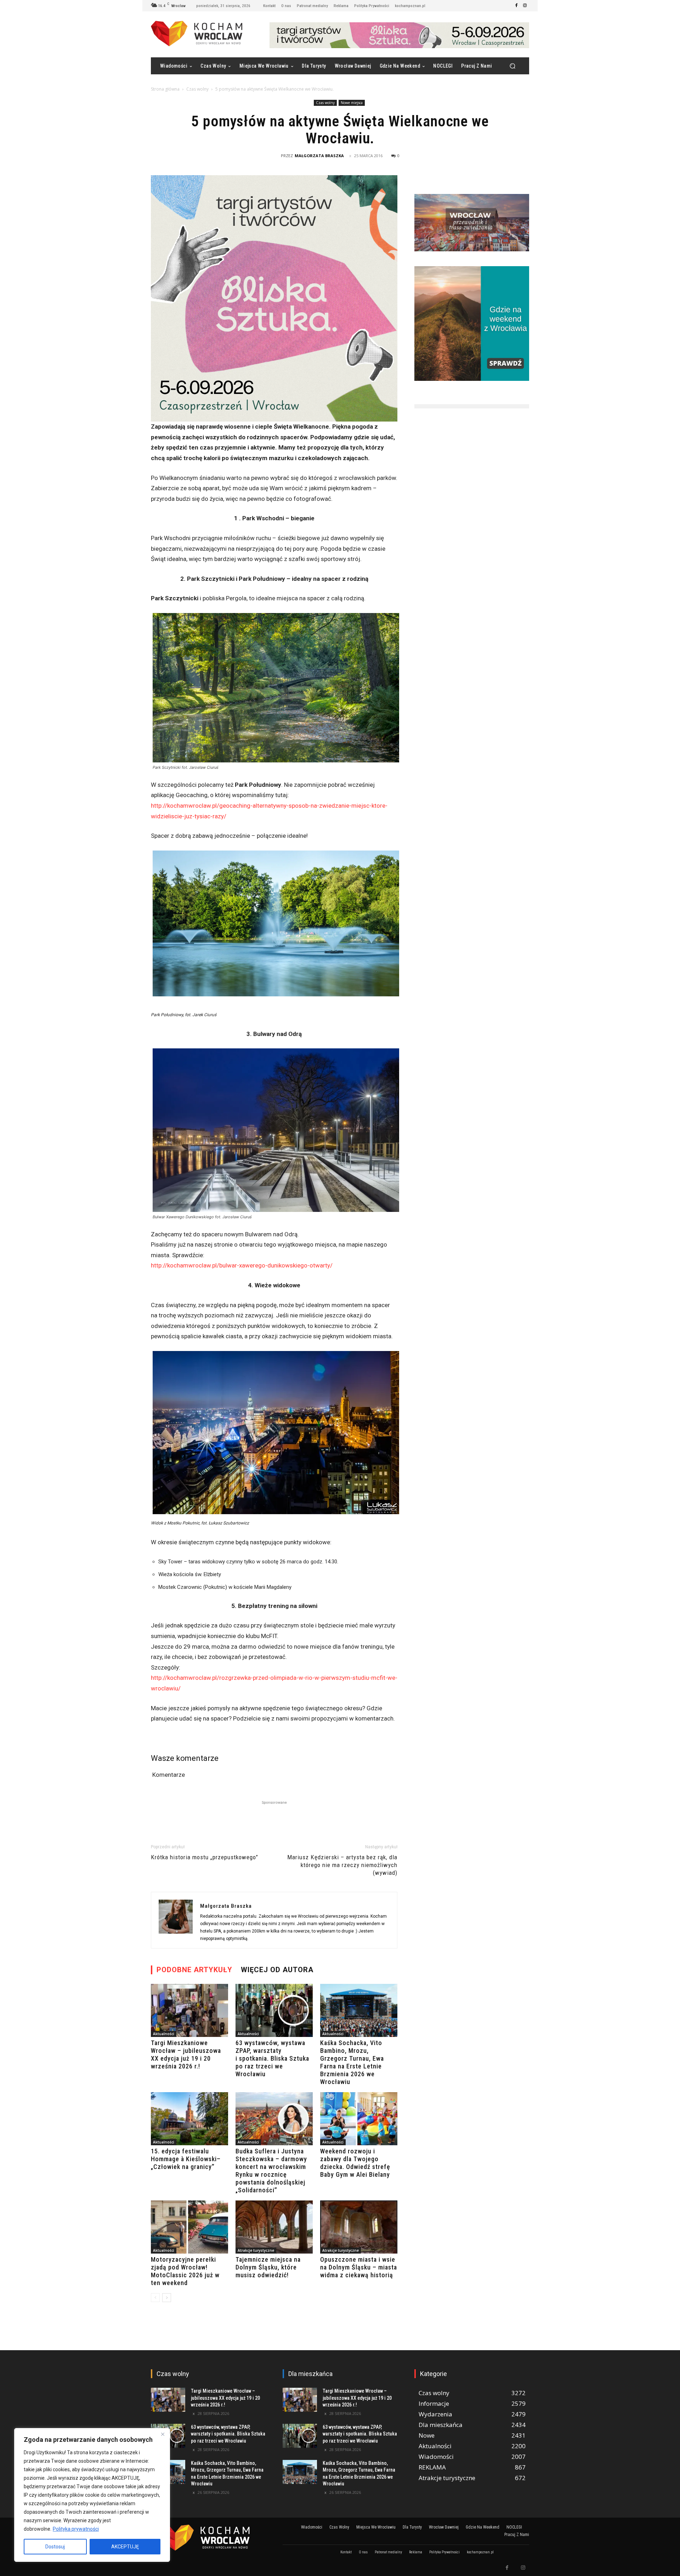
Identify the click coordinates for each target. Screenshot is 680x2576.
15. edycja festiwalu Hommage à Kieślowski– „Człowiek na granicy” (186, 2159)
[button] (512, 66)
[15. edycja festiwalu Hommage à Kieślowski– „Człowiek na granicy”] (189, 2119)
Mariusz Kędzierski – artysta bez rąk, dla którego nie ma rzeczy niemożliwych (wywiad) (342, 1865)
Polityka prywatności (76, 2529)
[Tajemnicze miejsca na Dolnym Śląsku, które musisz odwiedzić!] (274, 2227)
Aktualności (164, 2034)
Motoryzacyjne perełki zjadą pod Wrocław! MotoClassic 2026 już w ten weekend (185, 2271)
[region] (92, 2495)
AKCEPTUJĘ (125, 2547)
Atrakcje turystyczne (256, 2250)
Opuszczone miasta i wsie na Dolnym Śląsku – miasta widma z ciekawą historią (359, 2267)
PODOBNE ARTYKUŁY (194, 1970)
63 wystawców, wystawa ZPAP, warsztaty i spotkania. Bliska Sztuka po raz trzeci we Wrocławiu (272, 2058)
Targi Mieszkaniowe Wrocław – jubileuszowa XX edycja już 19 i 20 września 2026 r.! (186, 2054)
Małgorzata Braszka (319, 156)
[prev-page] (155, 2298)
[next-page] (167, 2298)
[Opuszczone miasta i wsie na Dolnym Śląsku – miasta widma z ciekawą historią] (359, 2227)
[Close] (163, 2434)
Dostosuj (55, 2547)
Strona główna (165, 89)
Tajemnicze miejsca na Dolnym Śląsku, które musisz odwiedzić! (268, 2267)
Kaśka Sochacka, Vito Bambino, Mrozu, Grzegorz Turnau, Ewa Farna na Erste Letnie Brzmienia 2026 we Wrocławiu (352, 2062)
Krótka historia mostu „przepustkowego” (205, 1857)
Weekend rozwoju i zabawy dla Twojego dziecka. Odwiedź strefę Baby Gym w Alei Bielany (355, 2163)
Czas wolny (197, 89)
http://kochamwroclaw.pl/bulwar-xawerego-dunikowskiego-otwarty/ (242, 1265)
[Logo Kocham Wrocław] (208, 2538)
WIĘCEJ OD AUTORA (277, 1970)
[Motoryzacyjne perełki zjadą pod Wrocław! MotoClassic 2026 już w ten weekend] (189, 2227)
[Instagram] (525, 6)
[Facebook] (516, 6)
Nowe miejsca (352, 103)
